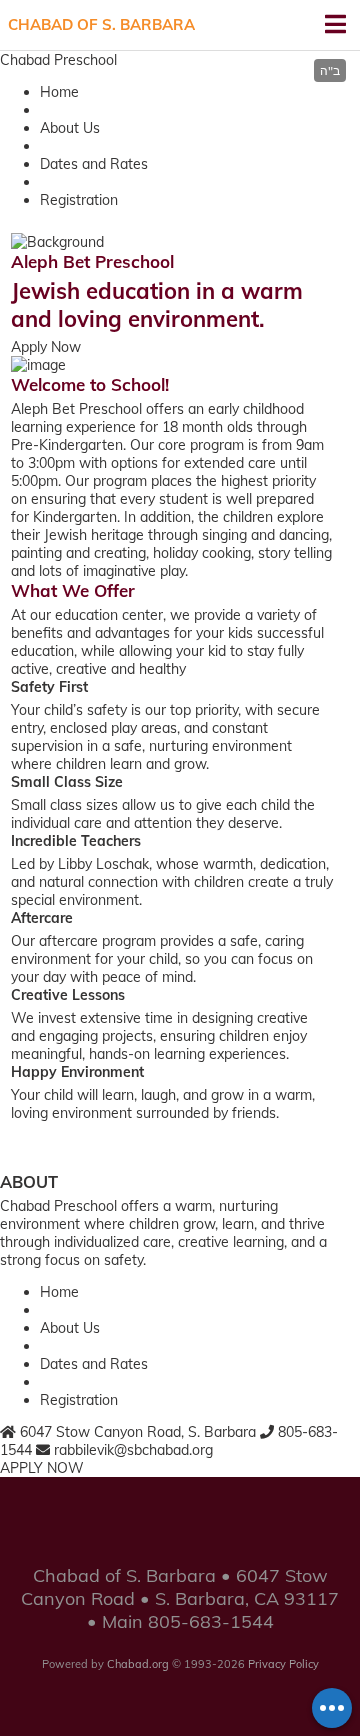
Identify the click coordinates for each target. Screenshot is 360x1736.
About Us (70, 128)
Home (59, 92)
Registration (79, 200)
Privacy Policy (283, 1664)
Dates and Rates (94, 164)
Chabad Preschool (58, 60)
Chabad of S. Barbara (101, 24)
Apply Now (46, 347)
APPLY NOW (42, 1468)
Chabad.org (138, 1664)
